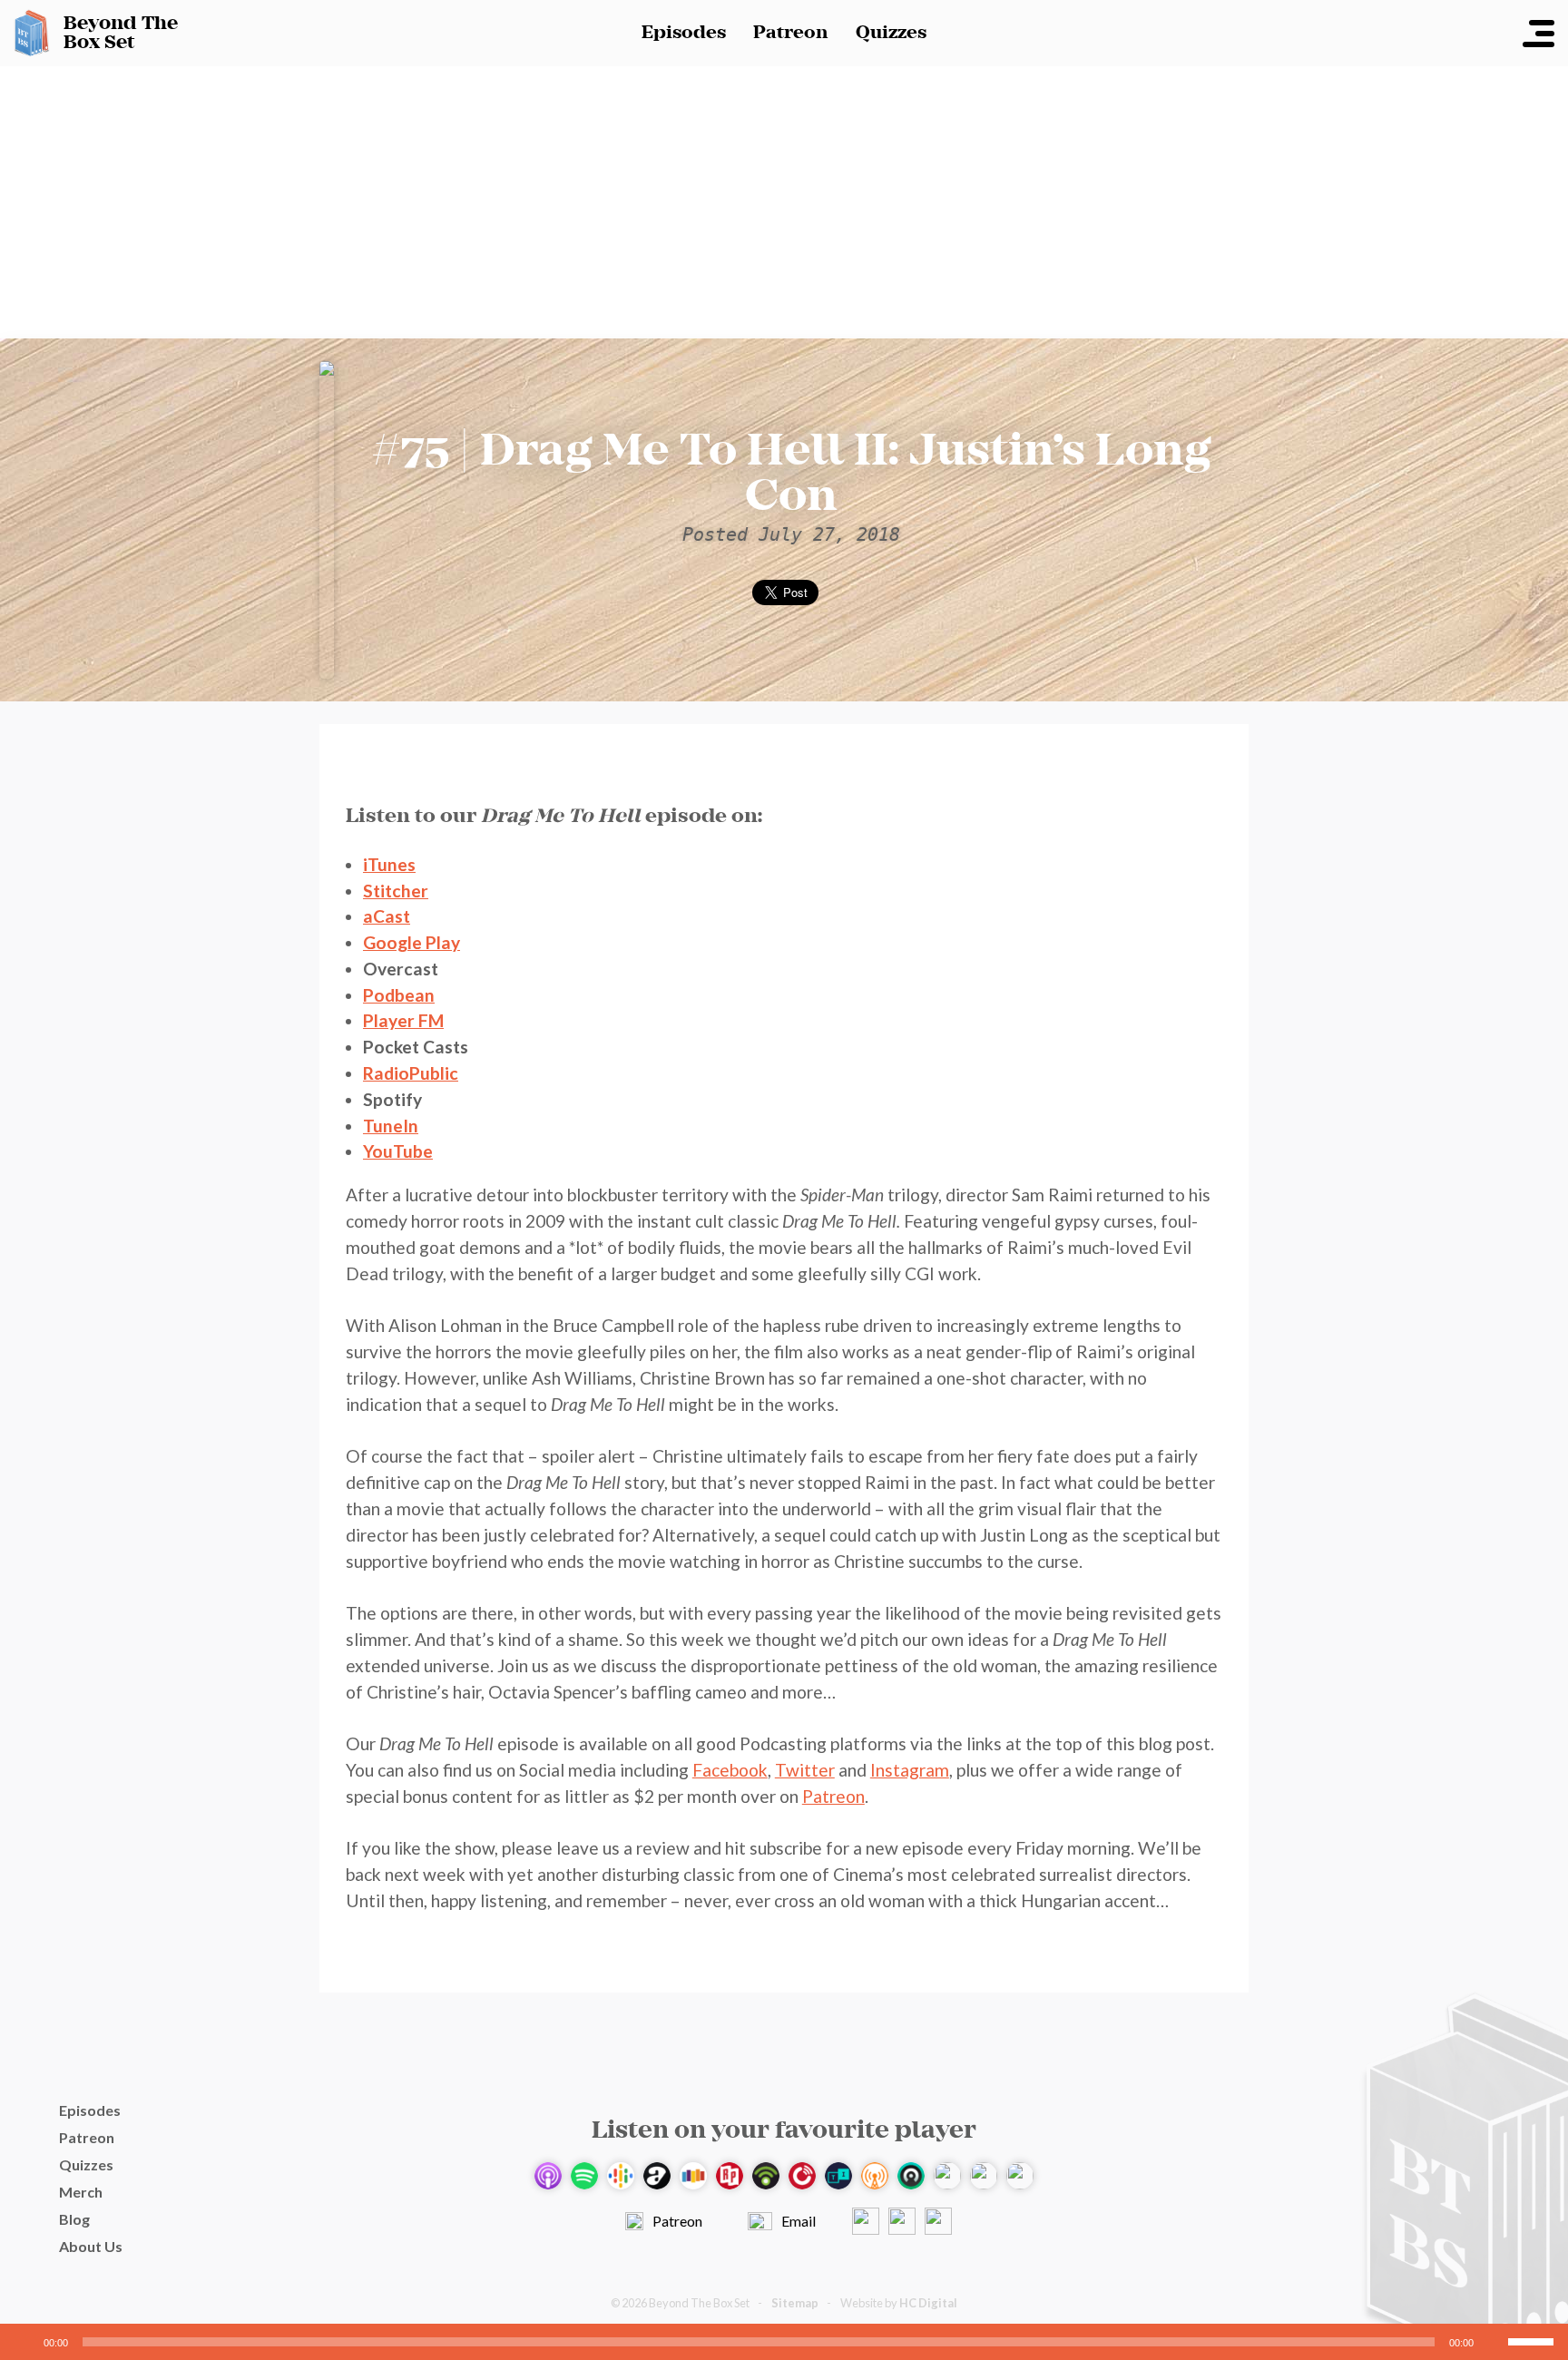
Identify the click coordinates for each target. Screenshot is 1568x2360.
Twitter (805, 1770)
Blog (74, 2219)
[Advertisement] (784, 202)
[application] (784, 2342)
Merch (81, 2192)
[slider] (1534, 2340)
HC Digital (928, 2303)
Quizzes (891, 33)
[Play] (24, 2342)
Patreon (791, 33)
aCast (387, 916)
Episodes (684, 33)
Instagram (910, 1770)
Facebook (730, 1770)
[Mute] (1494, 2342)
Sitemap (795, 2303)
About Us (91, 2246)
